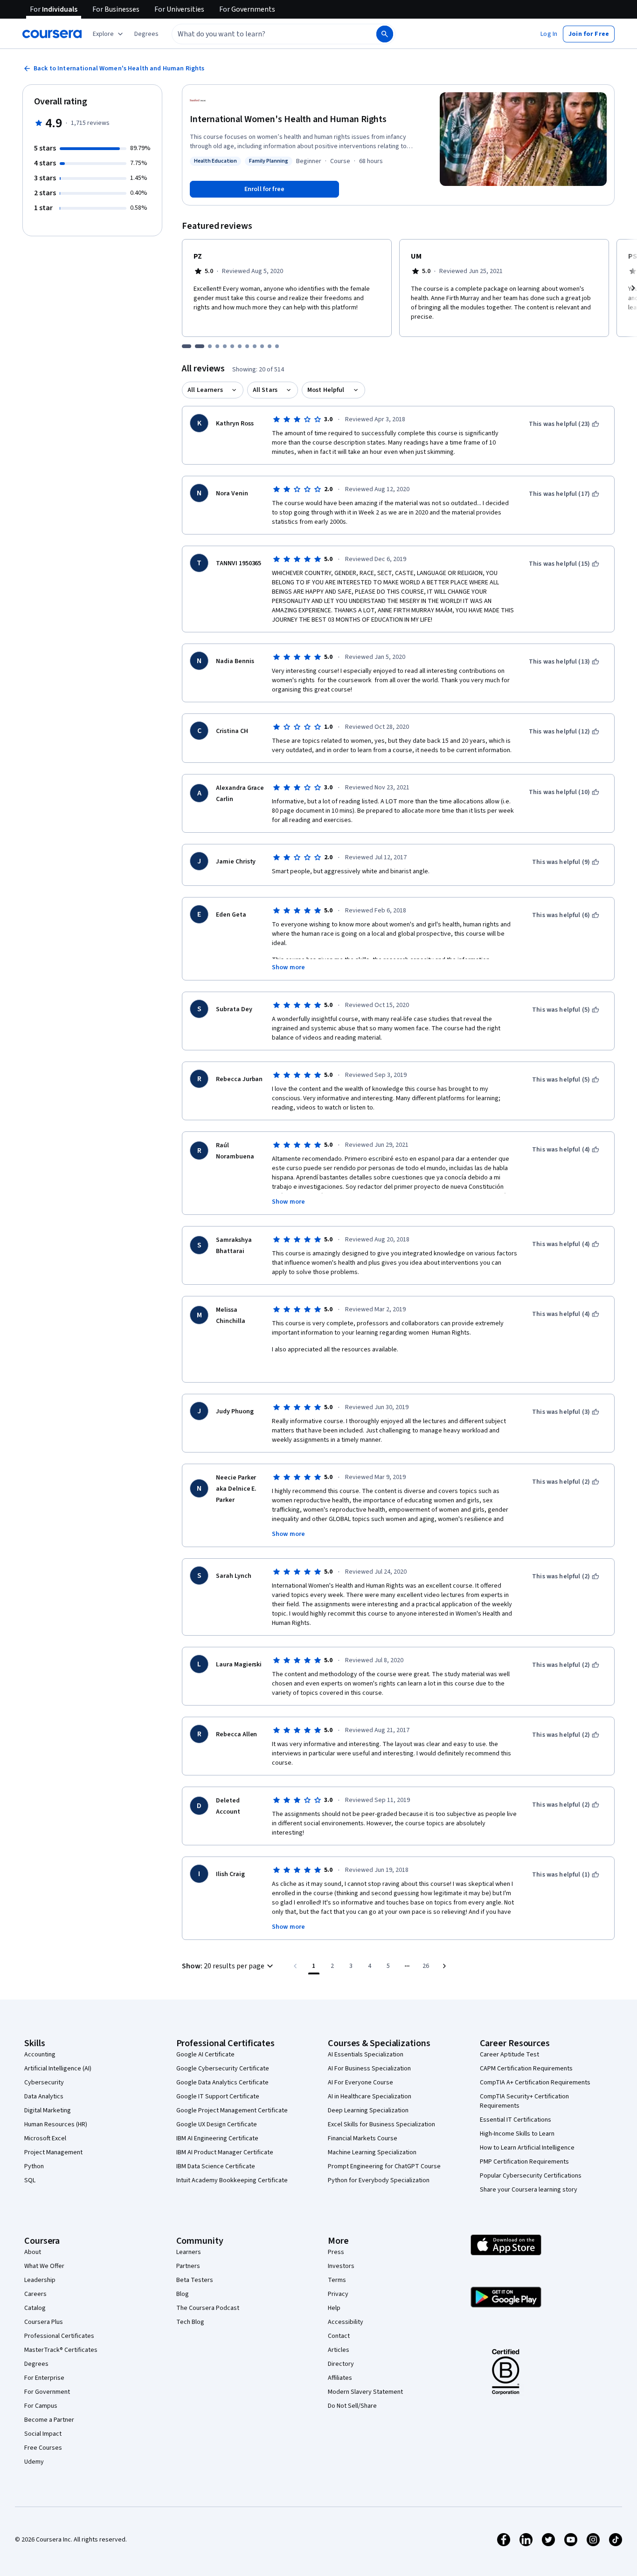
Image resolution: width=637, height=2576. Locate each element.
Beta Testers (195, 2280)
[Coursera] (52, 34)
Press (336, 2252)
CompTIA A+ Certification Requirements (535, 2083)
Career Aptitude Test (509, 2055)
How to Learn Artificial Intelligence (527, 2148)
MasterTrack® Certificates (61, 2350)
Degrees (36, 2364)
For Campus (41, 2406)
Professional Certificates (59, 2336)
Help (334, 2308)
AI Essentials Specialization (366, 2055)
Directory (341, 2364)
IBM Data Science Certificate (216, 2166)
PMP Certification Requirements (524, 2162)
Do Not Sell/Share (352, 2406)
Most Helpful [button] (326, 390)
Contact (339, 2336)
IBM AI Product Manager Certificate (225, 2152)
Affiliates (340, 2378)
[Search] (385, 34)
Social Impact (43, 2434)
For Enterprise (44, 2378)
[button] (146, 34)
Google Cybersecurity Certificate (223, 2069)
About (33, 2252)
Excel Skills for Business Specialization (381, 2124)
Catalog (35, 2308)
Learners (189, 2252)
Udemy (34, 2462)
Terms (337, 2280)
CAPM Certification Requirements (526, 2069)
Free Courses (43, 2448)
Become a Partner (49, 2420)
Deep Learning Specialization (368, 2110)
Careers (35, 2294)
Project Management (53, 2152)
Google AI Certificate (205, 2055)
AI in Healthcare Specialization (370, 2096)
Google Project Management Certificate (232, 2110)
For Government (47, 2392)
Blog (183, 2294)
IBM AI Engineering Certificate (217, 2138)
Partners (188, 2266)
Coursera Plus (44, 2322)
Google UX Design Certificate (217, 2124)
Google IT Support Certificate (218, 2096)
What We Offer (44, 2266)
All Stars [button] (265, 390)
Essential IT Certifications (516, 2120)
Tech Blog (190, 2322)
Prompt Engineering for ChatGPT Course (384, 2166)
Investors (341, 2266)
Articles (339, 2350)
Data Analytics (44, 2096)
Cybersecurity (44, 2083)
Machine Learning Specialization (372, 2152)
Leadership (40, 2280)
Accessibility (346, 2322)
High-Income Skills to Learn (517, 2134)
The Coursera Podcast (208, 2308)
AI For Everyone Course (360, 2083)
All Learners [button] (205, 390)
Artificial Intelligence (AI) (58, 2069)
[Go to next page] (444, 1966)
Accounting (40, 2055)
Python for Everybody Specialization (379, 2180)
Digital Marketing (48, 2110)
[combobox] (264, 34)
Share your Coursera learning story (529, 2190)
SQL (30, 2180)
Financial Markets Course (363, 2138)
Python (34, 2166)
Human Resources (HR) (56, 2124)
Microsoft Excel (45, 2138)
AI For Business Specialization (369, 2069)
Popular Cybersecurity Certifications (531, 2176)
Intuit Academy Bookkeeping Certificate (232, 2180)
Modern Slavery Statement (365, 2392)
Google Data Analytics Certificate (222, 2083)
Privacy (338, 2294)
